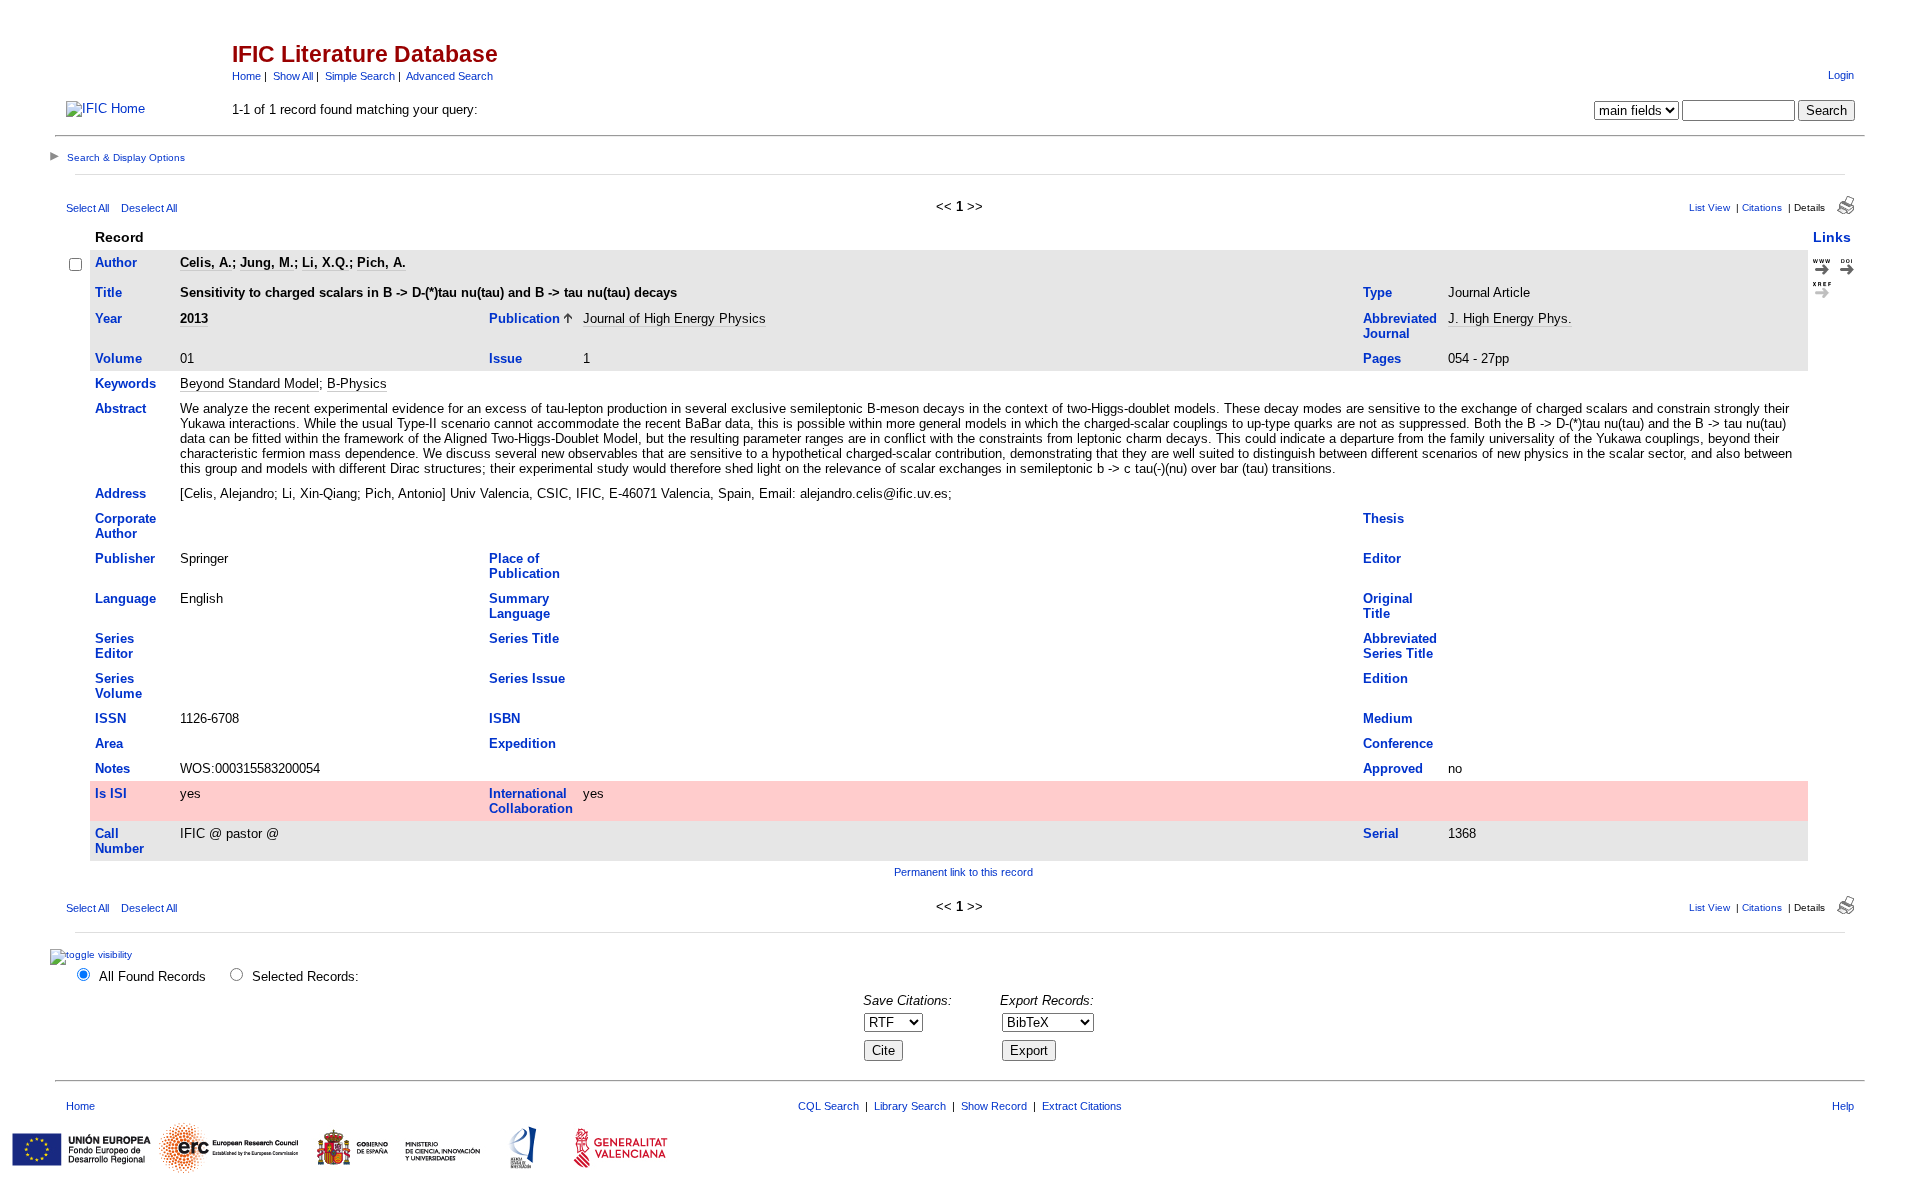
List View (1709, 207)
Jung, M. (267, 262)
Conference (1398, 743)
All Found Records (152, 976)
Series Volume (118, 686)
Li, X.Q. (325, 262)
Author (116, 262)
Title (108, 292)
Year (108, 318)
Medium (1388, 718)
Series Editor (114, 646)
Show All (293, 76)
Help (1843, 1106)
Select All (87, 208)
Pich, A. (381, 262)
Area (109, 743)
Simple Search (360, 76)
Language (125, 598)
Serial (1381, 833)
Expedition (522, 743)
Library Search (910, 1106)
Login (1841, 75)
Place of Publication (524, 566)
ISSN (110, 718)
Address (120, 493)
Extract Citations (1082, 1106)
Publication (524, 318)
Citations (1762, 207)
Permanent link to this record (963, 872)
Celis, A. (206, 262)
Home (246, 76)
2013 (194, 318)
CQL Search (828, 1106)
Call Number (119, 841)
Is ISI (111, 793)
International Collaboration (531, 801)
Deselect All (149, 208)
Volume (118, 358)
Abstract (120, 408)
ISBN (504, 718)
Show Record (994, 1106)
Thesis (1383, 518)
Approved (1393, 768)
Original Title (1388, 606)
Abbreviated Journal (1400, 326)
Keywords (125, 383)
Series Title (524, 638)
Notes (112, 768)
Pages (1382, 358)
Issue (505, 358)
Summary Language (519, 606)
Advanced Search (449, 76)
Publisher (125, 558)
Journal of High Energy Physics (674, 318)
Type (1377, 292)
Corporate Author (125, 526)
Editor (1382, 558)
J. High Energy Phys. (1510, 318)
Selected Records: (305, 976)
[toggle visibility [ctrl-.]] (93, 954)
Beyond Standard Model (249, 383)
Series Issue (527, 678)
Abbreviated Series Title (1400, 646)
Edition (1385, 678)
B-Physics (357, 383)
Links (1832, 237)
